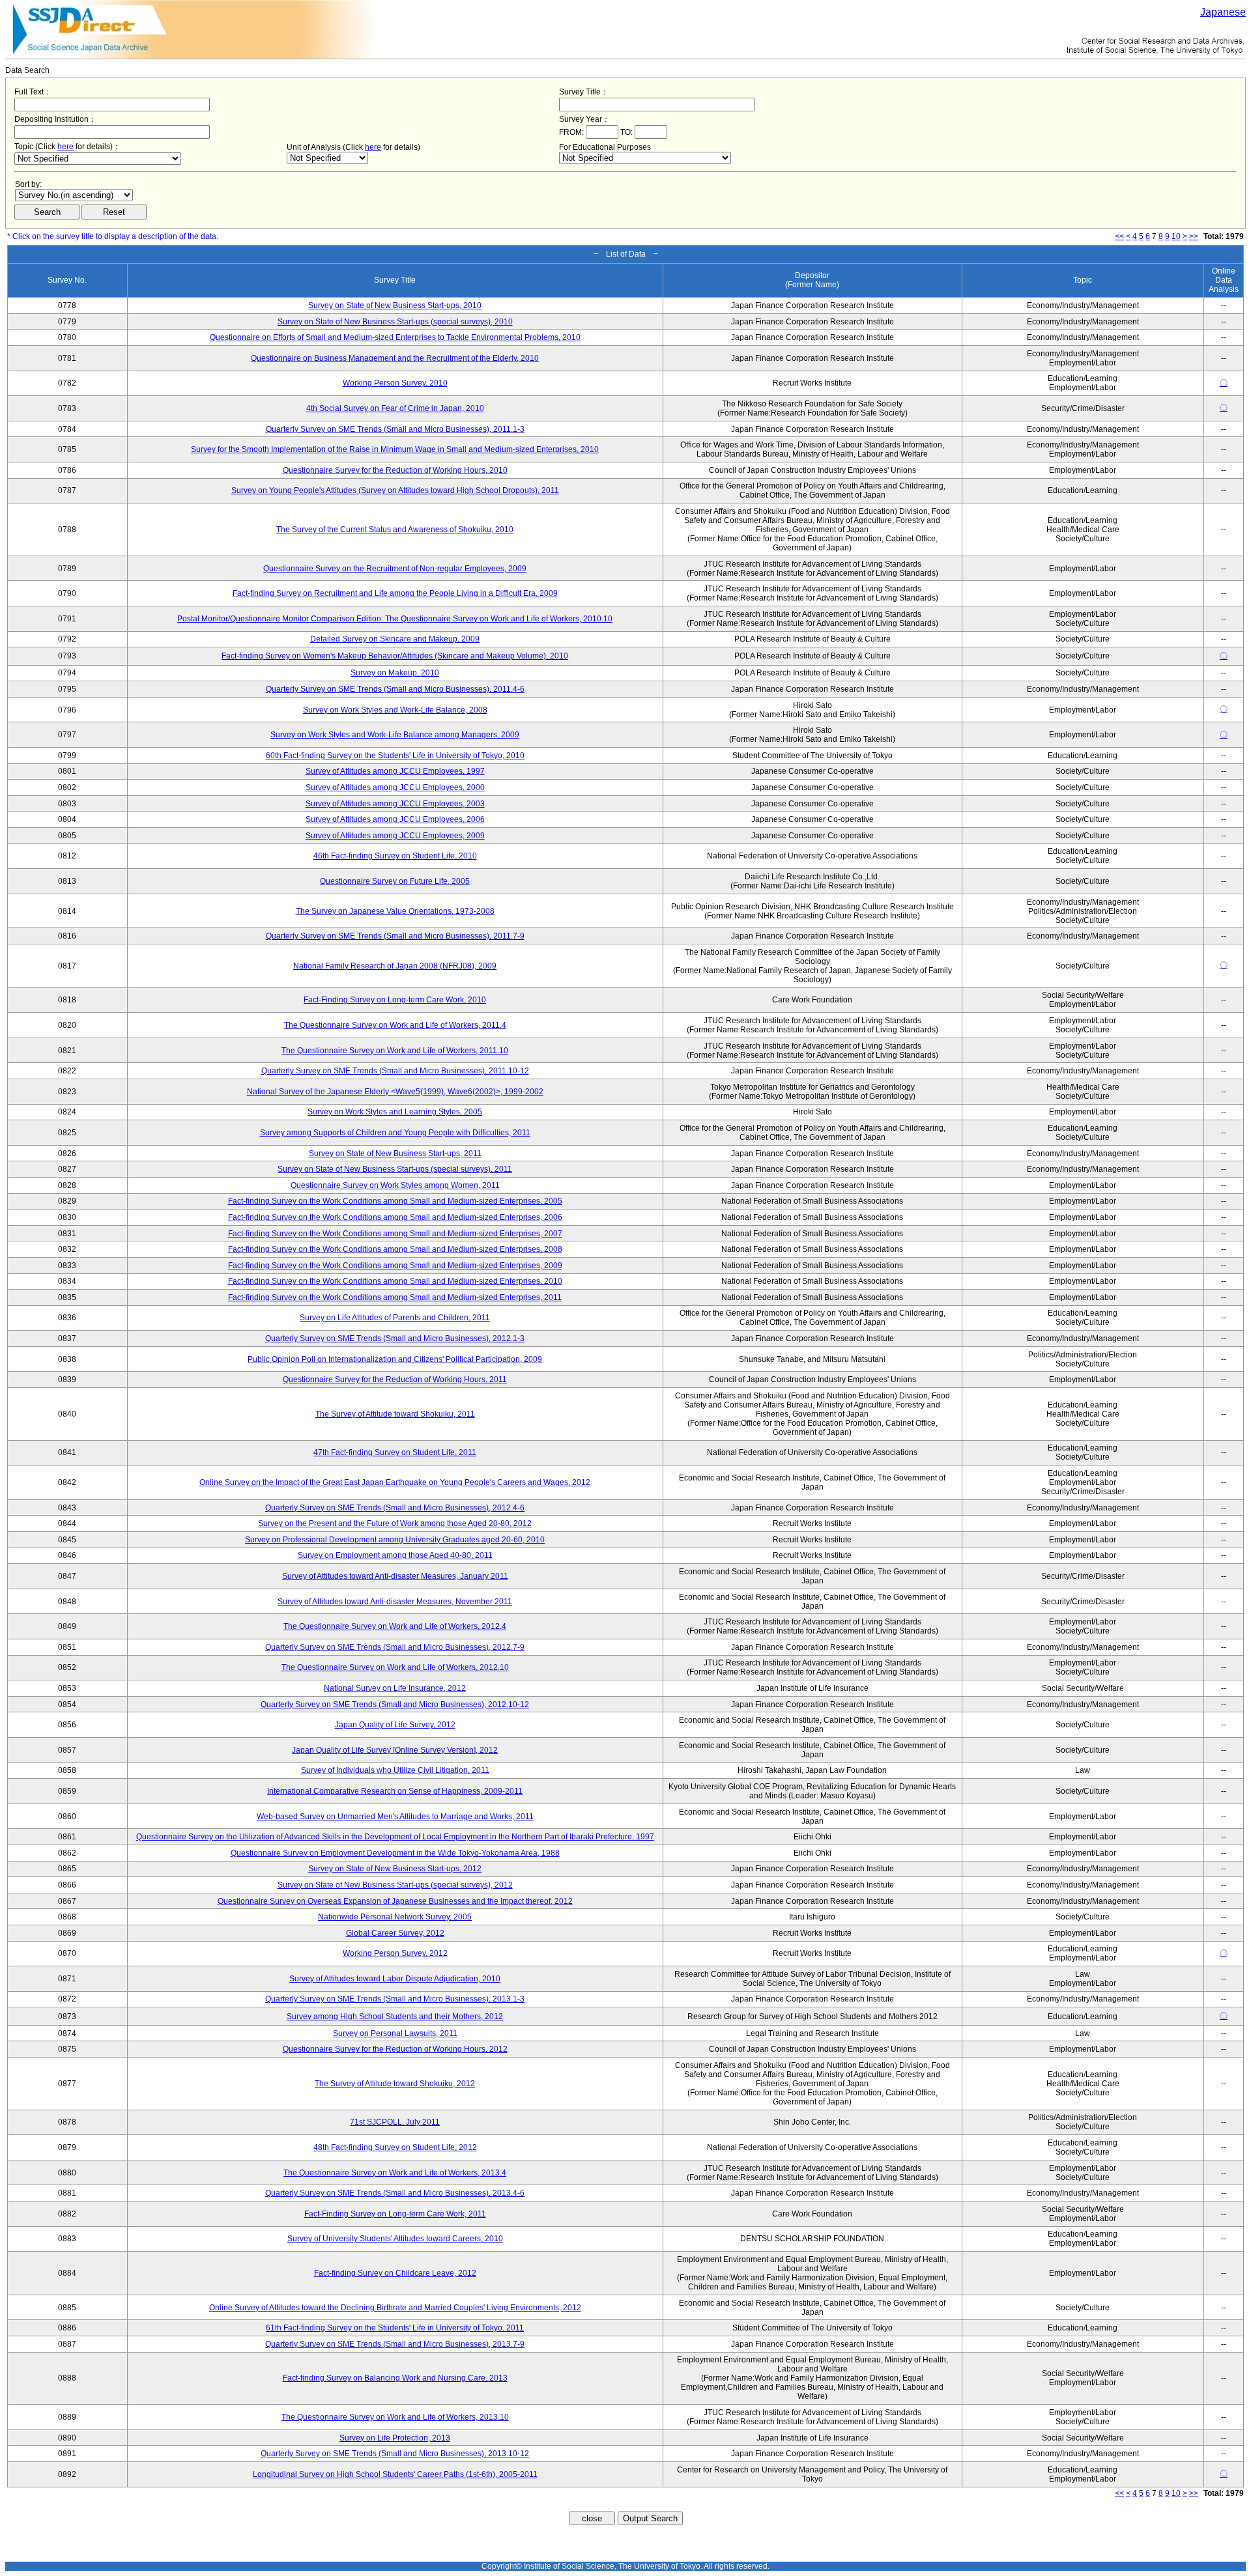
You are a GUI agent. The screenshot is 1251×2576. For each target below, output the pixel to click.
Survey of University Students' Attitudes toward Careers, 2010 (395, 2239)
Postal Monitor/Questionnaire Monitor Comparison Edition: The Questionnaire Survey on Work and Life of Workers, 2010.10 (395, 619)
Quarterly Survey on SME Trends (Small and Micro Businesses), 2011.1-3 (395, 429)
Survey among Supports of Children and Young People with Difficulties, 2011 (395, 1133)
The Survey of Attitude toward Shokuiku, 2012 (395, 2084)
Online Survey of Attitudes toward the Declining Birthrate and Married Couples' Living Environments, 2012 (395, 2308)
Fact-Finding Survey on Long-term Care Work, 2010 (395, 1000)
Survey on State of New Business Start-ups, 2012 (395, 1869)
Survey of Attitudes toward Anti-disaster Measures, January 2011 (395, 1576)
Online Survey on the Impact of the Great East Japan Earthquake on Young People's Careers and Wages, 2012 (395, 1482)
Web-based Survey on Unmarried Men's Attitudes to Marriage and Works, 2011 (395, 1817)
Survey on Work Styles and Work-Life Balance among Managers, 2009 (395, 735)
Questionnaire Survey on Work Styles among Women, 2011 (395, 1185)
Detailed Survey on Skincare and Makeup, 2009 (395, 639)
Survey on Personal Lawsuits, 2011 (395, 2033)
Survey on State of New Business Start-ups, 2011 (395, 1154)
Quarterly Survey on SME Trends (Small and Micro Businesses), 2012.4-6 (395, 1508)
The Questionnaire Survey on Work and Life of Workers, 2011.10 (395, 1051)
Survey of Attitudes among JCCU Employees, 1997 (395, 771)
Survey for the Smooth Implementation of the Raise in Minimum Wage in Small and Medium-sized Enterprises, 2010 (395, 449)
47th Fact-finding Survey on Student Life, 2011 (395, 1452)
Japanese (1223, 12)
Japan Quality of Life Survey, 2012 (395, 1725)
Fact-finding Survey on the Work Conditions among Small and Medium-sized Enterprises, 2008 (395, 1249)
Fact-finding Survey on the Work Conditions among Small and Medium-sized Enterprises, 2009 (395, 1266)
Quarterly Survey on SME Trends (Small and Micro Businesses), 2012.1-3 (395, 1338)
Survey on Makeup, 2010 (395, 673)
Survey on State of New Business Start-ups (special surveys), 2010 (395, 322)
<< (1119, 236)
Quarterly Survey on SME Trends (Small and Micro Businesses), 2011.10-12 (395, 1071)
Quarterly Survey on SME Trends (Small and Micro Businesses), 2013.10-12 (395, 2454)
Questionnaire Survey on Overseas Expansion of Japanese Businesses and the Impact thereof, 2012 (395, 1901)
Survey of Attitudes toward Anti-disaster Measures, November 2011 (395, 1602)
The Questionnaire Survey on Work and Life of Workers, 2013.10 (395, 2417)
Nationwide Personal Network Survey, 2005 (395, 1917)
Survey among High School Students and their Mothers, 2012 (395, 2017)
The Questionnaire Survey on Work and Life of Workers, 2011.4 (395, 1025)
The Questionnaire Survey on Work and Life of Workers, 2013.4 (395, 2173)
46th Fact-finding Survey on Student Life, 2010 (395, 856)
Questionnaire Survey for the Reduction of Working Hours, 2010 (395, 470)
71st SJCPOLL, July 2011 (395, 2122)
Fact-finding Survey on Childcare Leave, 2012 (395, 2273)
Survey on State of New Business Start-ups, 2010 (395, 305)
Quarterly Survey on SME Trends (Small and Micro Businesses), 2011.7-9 (395, 936)
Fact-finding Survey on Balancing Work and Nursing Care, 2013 (395, 2378)
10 (1176, 236)
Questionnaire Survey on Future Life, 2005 (395, 881)
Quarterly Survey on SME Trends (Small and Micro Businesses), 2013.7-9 (395, 2344)
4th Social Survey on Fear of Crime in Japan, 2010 (395, 408)
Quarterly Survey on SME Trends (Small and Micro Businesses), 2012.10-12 (395, 1705)
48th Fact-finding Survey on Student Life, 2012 (395, 2147)
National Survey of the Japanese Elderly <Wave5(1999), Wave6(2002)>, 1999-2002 (395, 1092)
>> (1194, 236)
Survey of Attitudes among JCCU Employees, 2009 (395, 836)
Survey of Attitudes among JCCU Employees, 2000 (395, 787)
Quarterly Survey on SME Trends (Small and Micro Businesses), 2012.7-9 (395, 1647)
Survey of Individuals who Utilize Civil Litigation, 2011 (395, 1770)
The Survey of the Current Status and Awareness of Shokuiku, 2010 (395, 530)
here (65, 147)
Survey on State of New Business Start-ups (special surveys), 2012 (395, 1885)
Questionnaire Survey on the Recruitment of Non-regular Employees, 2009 (395, 569)
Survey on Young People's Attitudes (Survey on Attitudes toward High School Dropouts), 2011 (395, 490)
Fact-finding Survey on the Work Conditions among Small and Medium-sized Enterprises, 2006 (395, 1217)
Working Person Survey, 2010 (395, 383)
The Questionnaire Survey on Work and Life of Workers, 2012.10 (395, 1667)
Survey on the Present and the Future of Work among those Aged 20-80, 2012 (395, 1523)
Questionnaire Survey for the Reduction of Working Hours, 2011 (395, 1380)
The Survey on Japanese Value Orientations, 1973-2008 (395, 911)
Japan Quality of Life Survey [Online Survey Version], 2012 (395, 1750)
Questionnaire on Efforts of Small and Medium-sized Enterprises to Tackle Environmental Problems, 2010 (395, 337)
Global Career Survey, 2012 (395, 1933)
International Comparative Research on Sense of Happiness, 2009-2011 (395, 1791)
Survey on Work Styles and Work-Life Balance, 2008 (395, 710)
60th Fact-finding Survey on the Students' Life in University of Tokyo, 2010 (395, 756)
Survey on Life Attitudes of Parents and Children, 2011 (395, 1318)
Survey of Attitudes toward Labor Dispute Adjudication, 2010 (395, 1979)
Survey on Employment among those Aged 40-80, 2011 (395, 1555)
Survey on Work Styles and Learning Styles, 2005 (395, 1112)
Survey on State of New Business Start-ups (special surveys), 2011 (395, 1169)
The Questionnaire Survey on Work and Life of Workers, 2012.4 (395, 1626)
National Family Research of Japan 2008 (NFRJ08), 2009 (395, 966)
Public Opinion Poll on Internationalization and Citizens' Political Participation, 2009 (395, 1359)
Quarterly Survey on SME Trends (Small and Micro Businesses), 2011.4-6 (395, 689)
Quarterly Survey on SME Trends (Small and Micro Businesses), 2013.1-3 (395, 1999)
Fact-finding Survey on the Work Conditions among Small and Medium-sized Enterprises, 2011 (395, 1297)
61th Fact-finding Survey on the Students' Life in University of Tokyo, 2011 (395, 2328)
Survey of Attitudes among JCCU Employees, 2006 (395, 819)
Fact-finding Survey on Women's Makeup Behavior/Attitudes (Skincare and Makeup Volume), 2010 (395, 656)
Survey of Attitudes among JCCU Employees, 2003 (395, 804)
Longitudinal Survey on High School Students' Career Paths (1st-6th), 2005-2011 (395, 2474)
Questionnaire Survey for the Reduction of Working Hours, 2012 (395, 2049)
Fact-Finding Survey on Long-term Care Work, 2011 (395, 2214)
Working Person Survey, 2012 (395, 1953)
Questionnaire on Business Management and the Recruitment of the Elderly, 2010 (395, 358)
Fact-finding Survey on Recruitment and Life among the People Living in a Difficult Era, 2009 (395, 593)
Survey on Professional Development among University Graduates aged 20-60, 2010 (395, 1540)
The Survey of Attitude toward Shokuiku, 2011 (395, 1414)
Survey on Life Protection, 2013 (395, 2438)
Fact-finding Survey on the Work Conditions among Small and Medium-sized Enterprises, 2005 (395, 1201)
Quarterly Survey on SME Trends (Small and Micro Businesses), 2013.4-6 (395, 2193)
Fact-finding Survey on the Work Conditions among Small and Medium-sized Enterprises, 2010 (395, 1281)
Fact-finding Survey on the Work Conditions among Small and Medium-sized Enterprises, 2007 (395, 1234)
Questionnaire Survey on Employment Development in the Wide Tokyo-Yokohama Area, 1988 (395, 1853)
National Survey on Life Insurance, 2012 (395, 1688)
